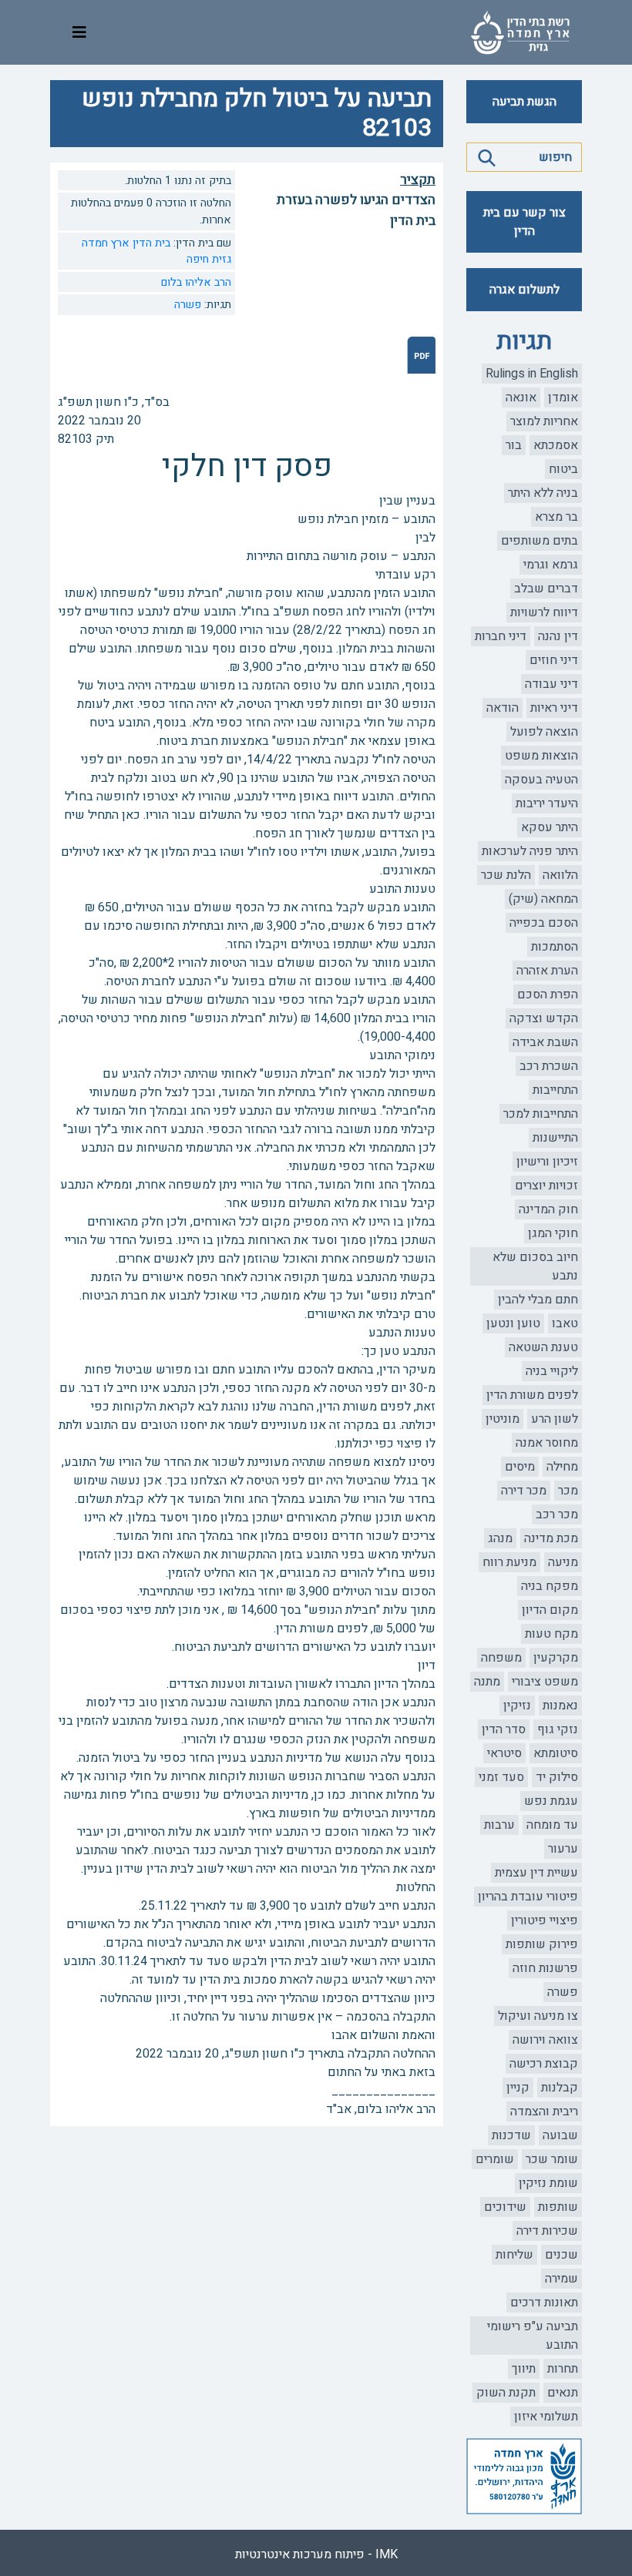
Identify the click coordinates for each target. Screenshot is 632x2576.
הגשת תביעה (524, 102)
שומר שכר (552, 2159)
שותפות (558, 2207)
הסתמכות (555, 947)
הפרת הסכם (548, 995)
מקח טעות (551, 1634)
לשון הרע (555, 1419)
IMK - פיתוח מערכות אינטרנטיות (316, 2554)
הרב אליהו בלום (196, 282)
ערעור (563, 1849)
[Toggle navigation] (79, 33)
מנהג (500, 1538)
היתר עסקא (550, 827)
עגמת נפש (551, 1801)
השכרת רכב (549, 1066)
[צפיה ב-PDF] (421, 354)
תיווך (524, 2369)
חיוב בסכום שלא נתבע (535, 1266)
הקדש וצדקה (544, 1018)
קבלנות (560, 2088)
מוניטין (503, 1419)
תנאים (563, 2393)
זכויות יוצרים (546, 1186)
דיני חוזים (554, 660)
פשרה (563, 1992)
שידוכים (505, 2207)
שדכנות (511, 2135)
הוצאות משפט (541, 756)
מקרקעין (556, 1658)
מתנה (487, 1682)
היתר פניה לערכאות (530, 851)
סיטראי (504, 1753)
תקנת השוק (506, 2393)
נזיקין (517, 1706)
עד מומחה (552, 1825)
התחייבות (555, 1090)
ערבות (499, 1825)
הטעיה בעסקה (541, 780)
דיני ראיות (554, 708)
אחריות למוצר (544, 421)
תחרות (563, 2369)
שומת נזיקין (548, 2183)
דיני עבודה (551, 684)
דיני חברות (501, 636)
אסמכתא (556, 445)
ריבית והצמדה (544, 2111)
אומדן (563, 397)
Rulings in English (532, 374)
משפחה (501, 1658)
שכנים (561, 2255)
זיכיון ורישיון (547, 1162)
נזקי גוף (558, 1729)
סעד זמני (501, 1777)
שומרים (495, 2159)
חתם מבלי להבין (538, 1300)
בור (514, 445)
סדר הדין (504, 1729)
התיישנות (555, 1138)
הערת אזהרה (547, 971)
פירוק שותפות (542, 1944)
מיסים (520, 1467)
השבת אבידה (545, 1042)
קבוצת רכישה (544, 2064)
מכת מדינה (551, 1538)
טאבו (565, 1323)
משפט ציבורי (545, 1682)
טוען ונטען (513, 1323)
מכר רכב (557, 1514)
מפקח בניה (550, 1586)
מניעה (563, 1562)
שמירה (561, 2279)
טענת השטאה (543, 1347)
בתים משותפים (540, 541)
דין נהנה (558, 636)
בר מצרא (556, 517)
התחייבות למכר (541, 1114)
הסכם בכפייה (544, 923)
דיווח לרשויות (544, 612)
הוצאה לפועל (544, 732)
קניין (518, 2088)
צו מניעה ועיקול (538, 2016)
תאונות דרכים (544, 2303)
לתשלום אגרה (524, 290)
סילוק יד (557, 1777)
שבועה (560, 2135)
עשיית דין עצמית (536, 1873)
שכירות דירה (547, 2231)
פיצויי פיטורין (545, 1920)
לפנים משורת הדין (532, 1395)
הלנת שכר (506, 875)
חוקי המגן (553, 1233)
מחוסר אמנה (547, 1443)
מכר (568, 1491)
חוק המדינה (548, 1209)
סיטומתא (556, 1753)
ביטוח (563, 469)
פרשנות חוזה (545, 1968)
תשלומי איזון (546, 2417)
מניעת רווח (509, 1562)
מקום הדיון (550, 1610)
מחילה (562, 1467)
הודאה (503, 708)
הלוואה (560, 875)
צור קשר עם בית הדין (524, 222)
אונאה (521, 397)
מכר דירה (524, 1491)
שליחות (514, 2255)
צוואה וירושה (545, 2040)
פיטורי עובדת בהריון (528, 1897)
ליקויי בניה (552, 1371)
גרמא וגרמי (551, 565)
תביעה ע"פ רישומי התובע (533, 2336)
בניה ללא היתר (543, 493)
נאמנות (560, 1706)
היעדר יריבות (547, 803)
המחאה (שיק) (543, 899)
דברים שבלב (546, 589)
